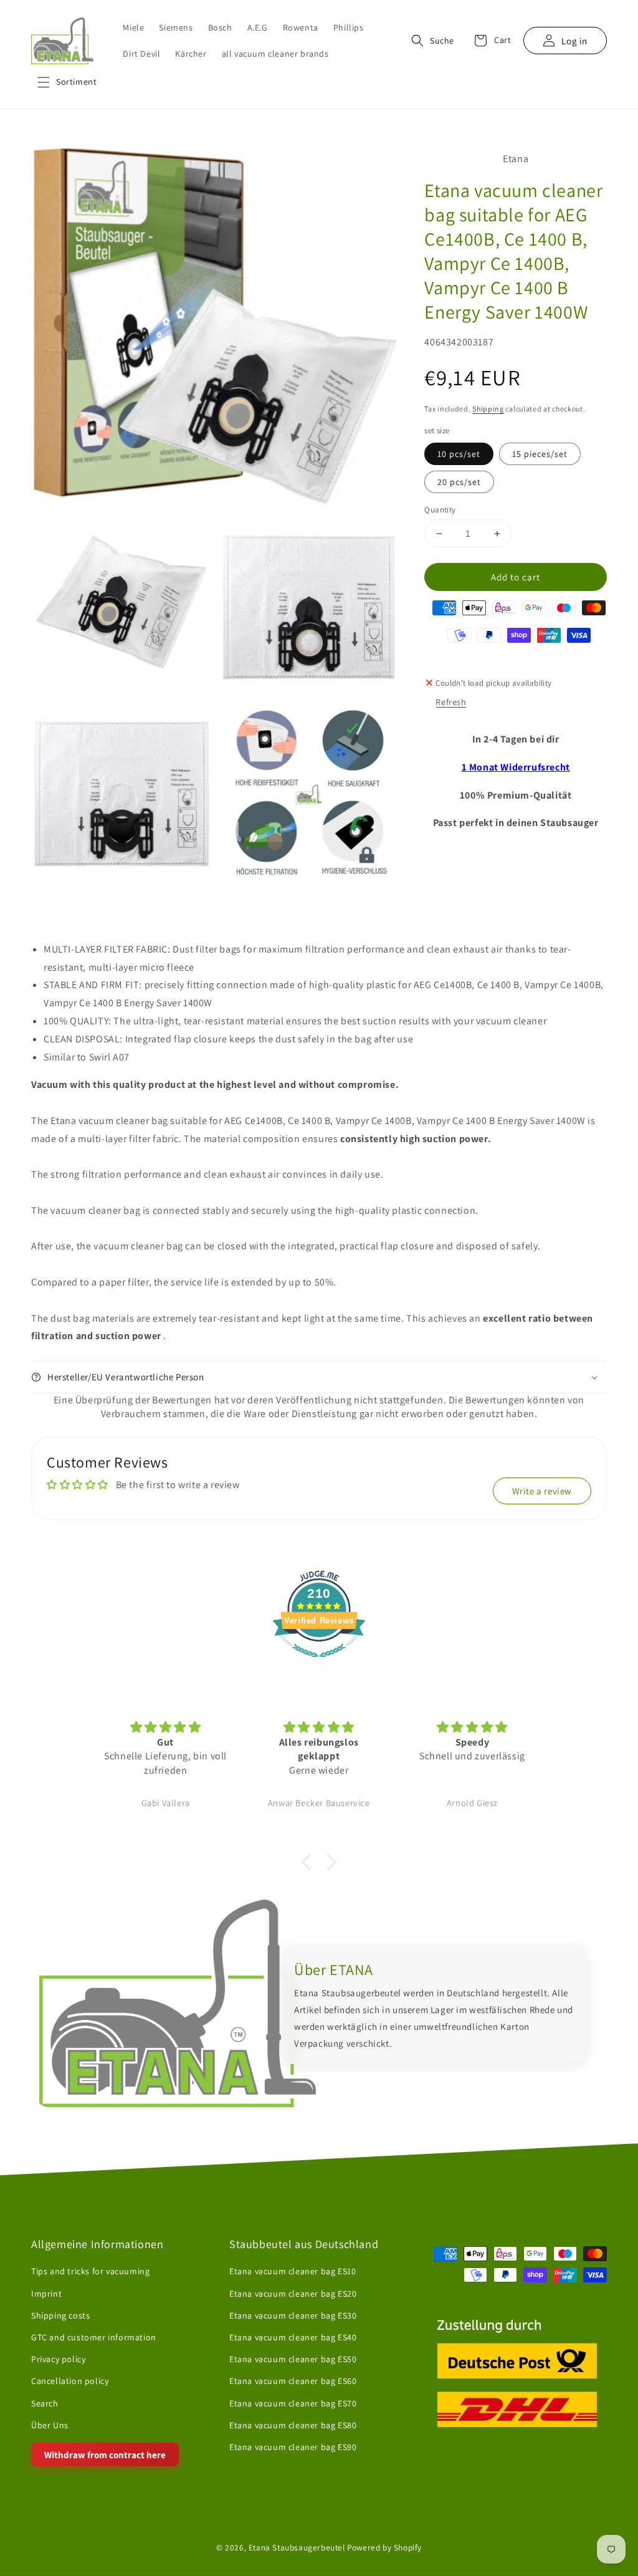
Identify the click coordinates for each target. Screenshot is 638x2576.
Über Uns (50, 2425)
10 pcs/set (459, 454)
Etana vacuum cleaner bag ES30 (293, 2315)
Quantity (440, 510)
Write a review (542, 1491)
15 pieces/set (540, 454)
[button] (67, 82)
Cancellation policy (70, 2381)
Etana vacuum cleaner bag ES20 (293, 2293)
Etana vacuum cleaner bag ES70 (293, 2403)
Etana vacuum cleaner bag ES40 (293, 2337)
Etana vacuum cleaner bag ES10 (293, 2271)
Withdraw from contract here (105, 2454)
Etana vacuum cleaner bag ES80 (293, 2425)
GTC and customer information (94, 2337)
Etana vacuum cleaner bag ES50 (293, 2359)
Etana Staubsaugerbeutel (297, 2547)
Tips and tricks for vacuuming (90, 2271)
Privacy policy (58, 2359)
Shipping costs (60, 2315)
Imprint (46, 2293)
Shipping (488, 409)
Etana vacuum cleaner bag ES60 (293, 2381)
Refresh (451, 702)
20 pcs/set (459, 482)
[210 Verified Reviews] (319, 1664)
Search (45, 2403)
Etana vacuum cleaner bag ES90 (293, 2447)
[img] (166, 1727)
